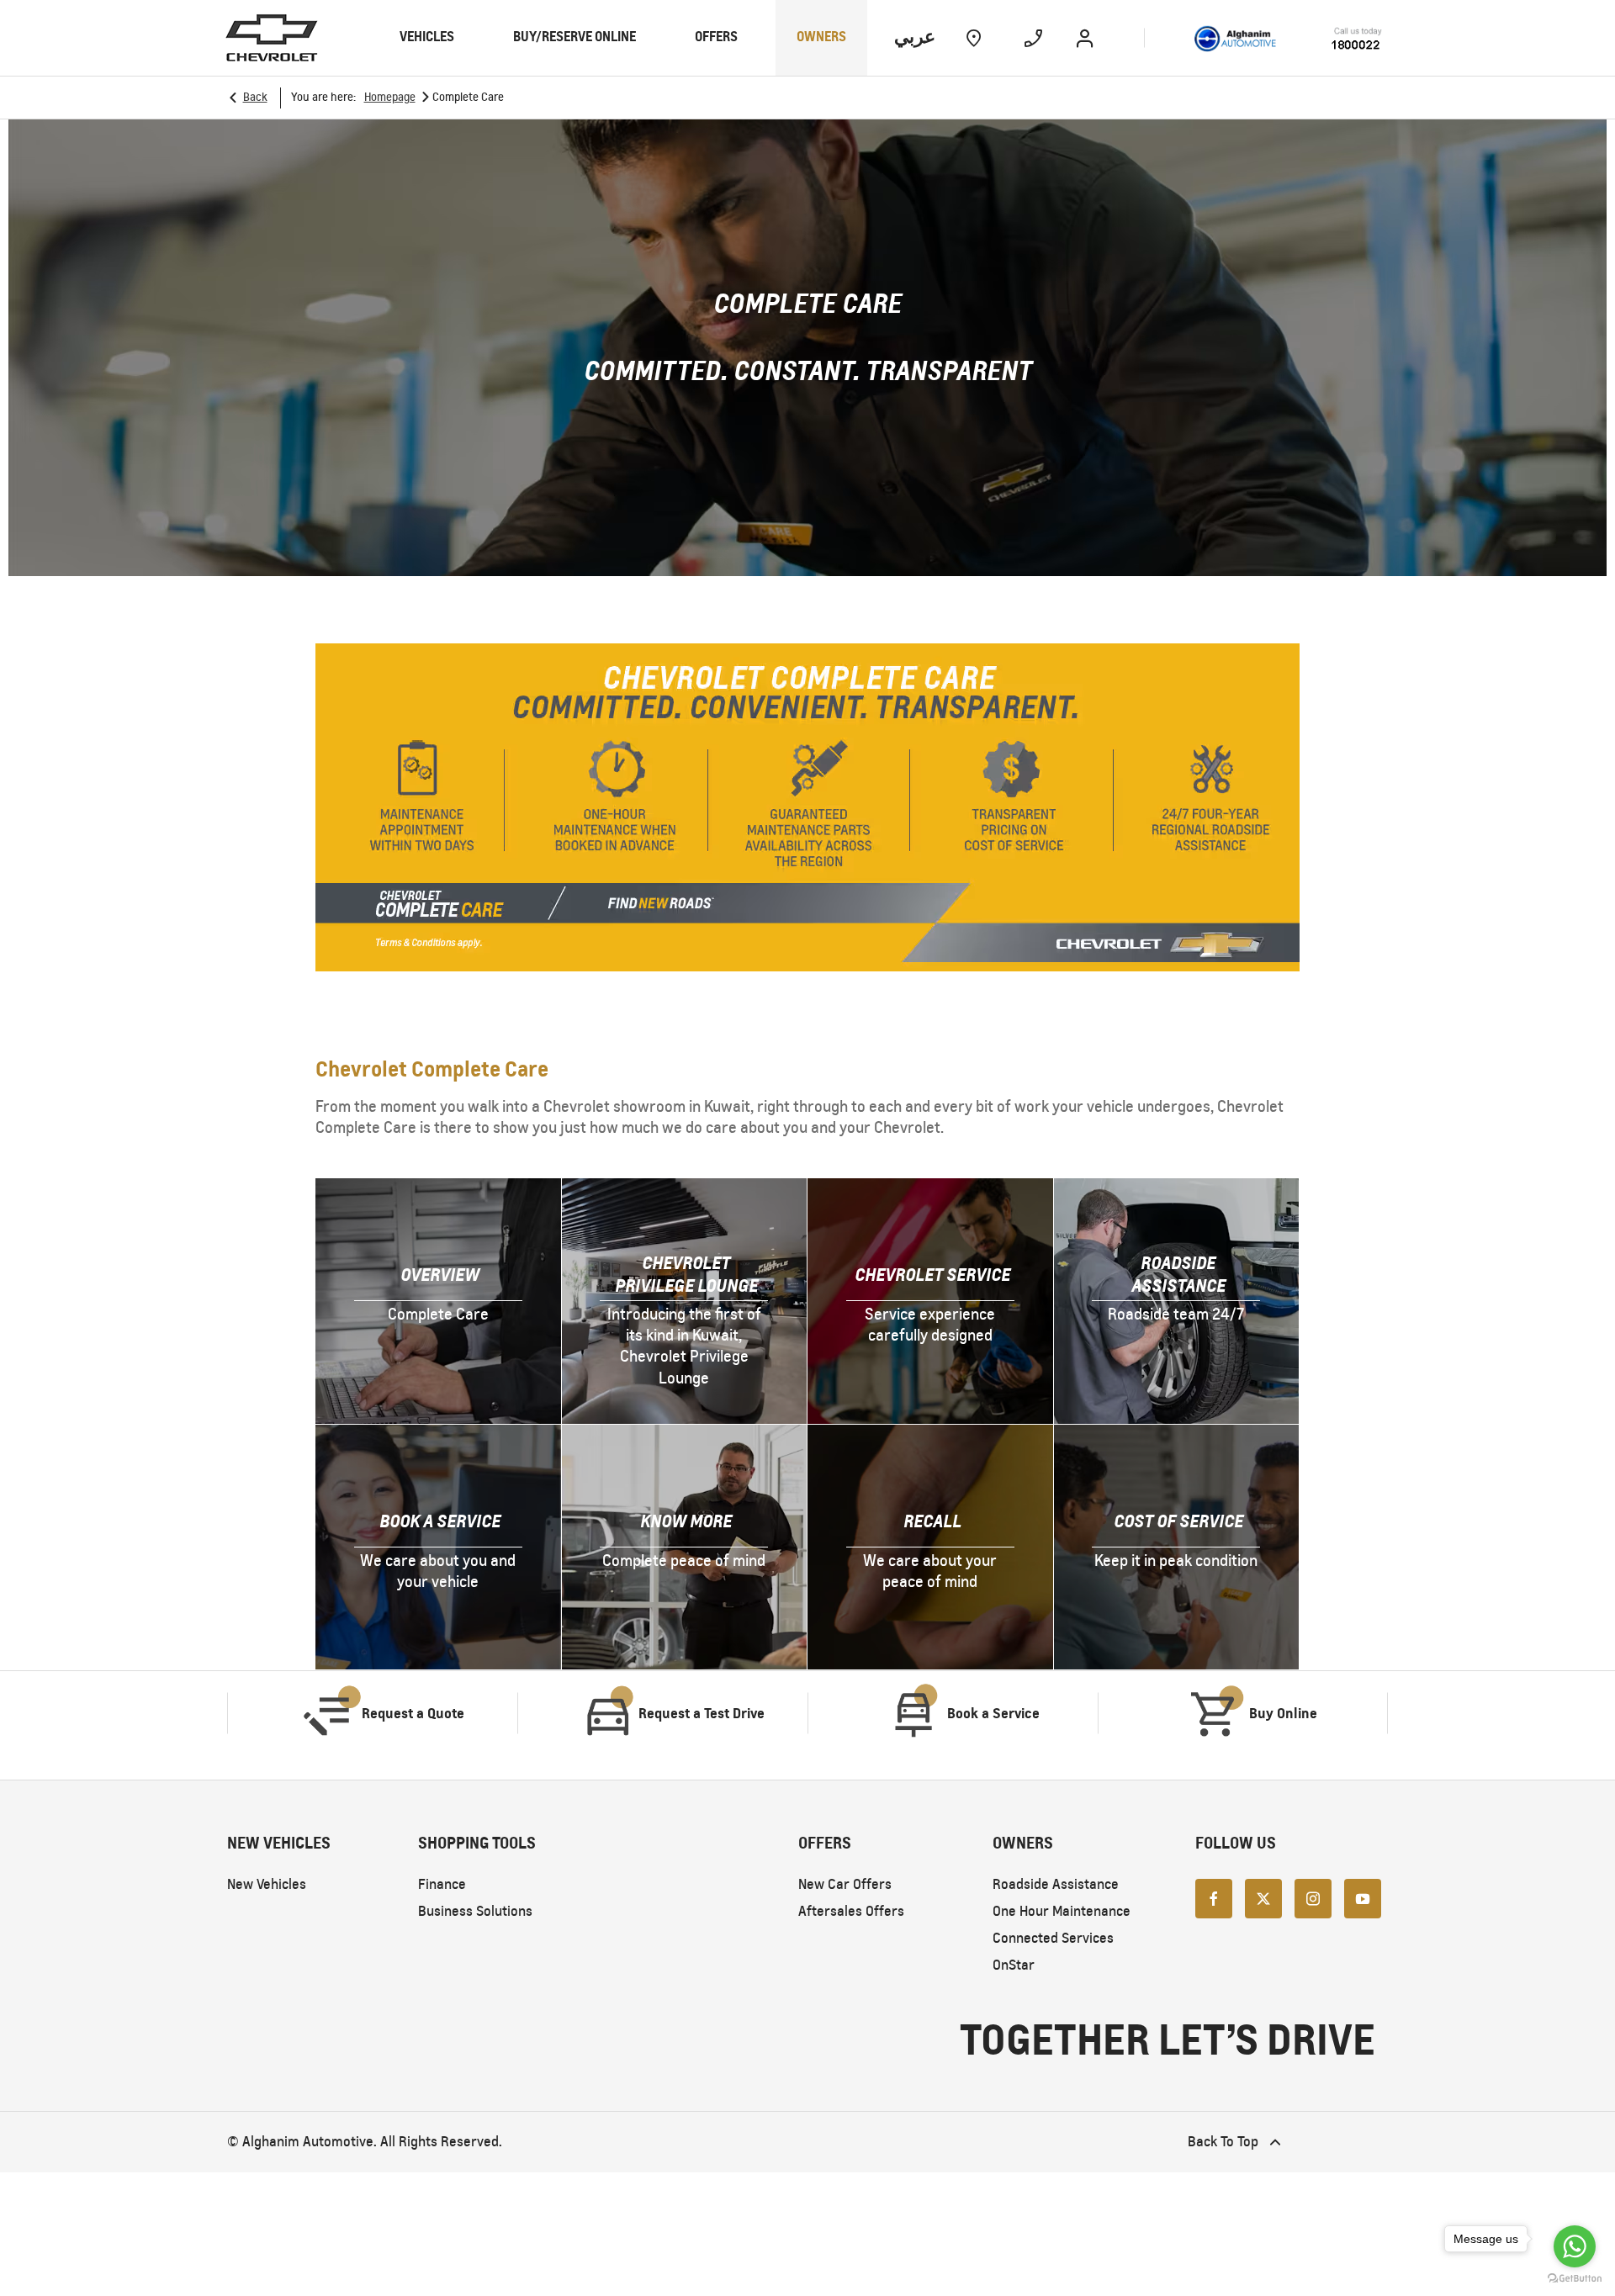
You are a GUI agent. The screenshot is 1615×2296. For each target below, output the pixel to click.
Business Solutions (475, 1911)
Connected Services (1053, 1938)
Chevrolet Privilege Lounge (686, 1274)
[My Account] (1085, 38)
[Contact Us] (1033, 38)
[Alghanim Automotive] (1288, 37)
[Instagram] (1313, 1897)
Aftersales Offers (851, 1911)
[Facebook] (1214, 1897)
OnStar (1014, 1965)
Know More (686, 1521)
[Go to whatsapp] (1575, 2246)
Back (255, 97)
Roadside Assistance (1178, 1274)
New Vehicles (267, 1884)
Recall (932, 1521)
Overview (440, 1275)
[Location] (974, 38)
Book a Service (440, 1521)
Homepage (390, 97)
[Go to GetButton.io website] (1575, 2279)
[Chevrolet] (272, 38)
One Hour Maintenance (1062, 1911)
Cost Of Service (1178, 1521)
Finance (442, 1884)
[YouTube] (1363, 1897)
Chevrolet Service (932, 1275)
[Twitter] (1263, 1897)
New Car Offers (845, 1884)
